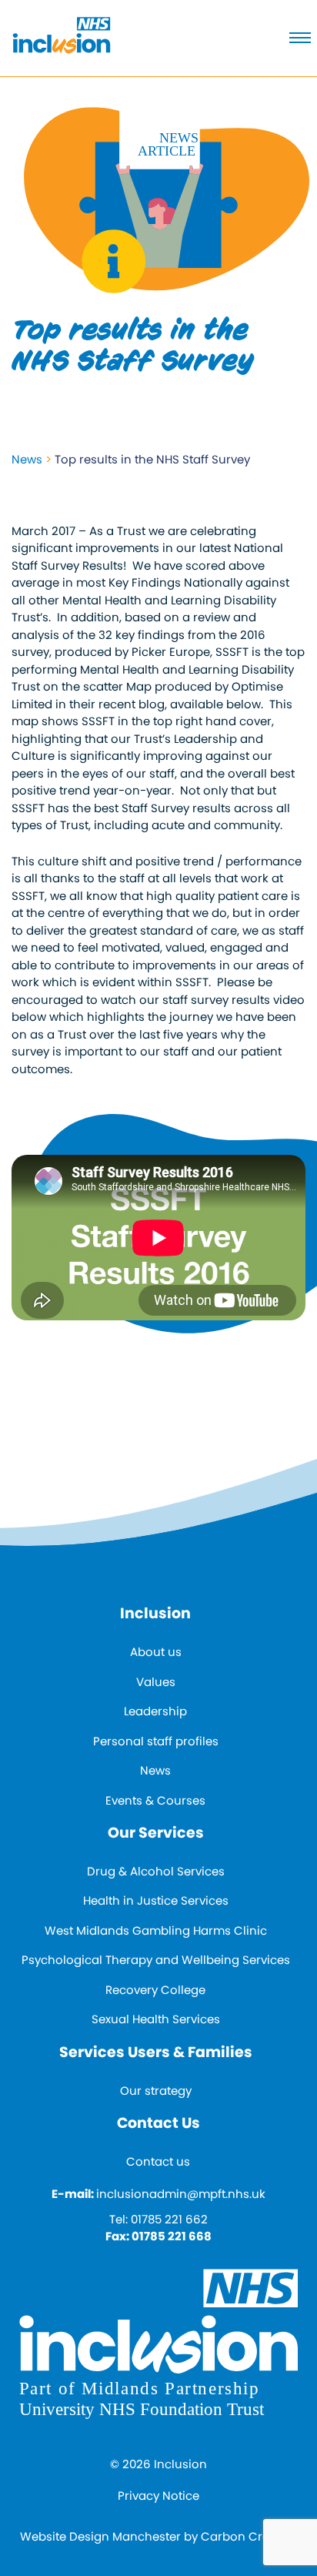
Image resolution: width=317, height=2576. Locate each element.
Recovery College (155, 1990)
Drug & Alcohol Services (156, 1871)
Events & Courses (155, 1800)
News (27, 459)
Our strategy (156, 2091)
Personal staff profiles (156, 1741)
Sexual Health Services (156, 2019)
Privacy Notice (158, 2496)
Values (156, 1682)
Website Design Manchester (100, 2536)
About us (156, 1652)
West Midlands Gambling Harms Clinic (156, 1930)
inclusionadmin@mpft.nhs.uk (181, 2194)
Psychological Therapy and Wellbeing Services (156, 1960)
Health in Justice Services (156, 1900)
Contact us (158, 2161)
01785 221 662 (169, 2219)
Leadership (155, 1711)
